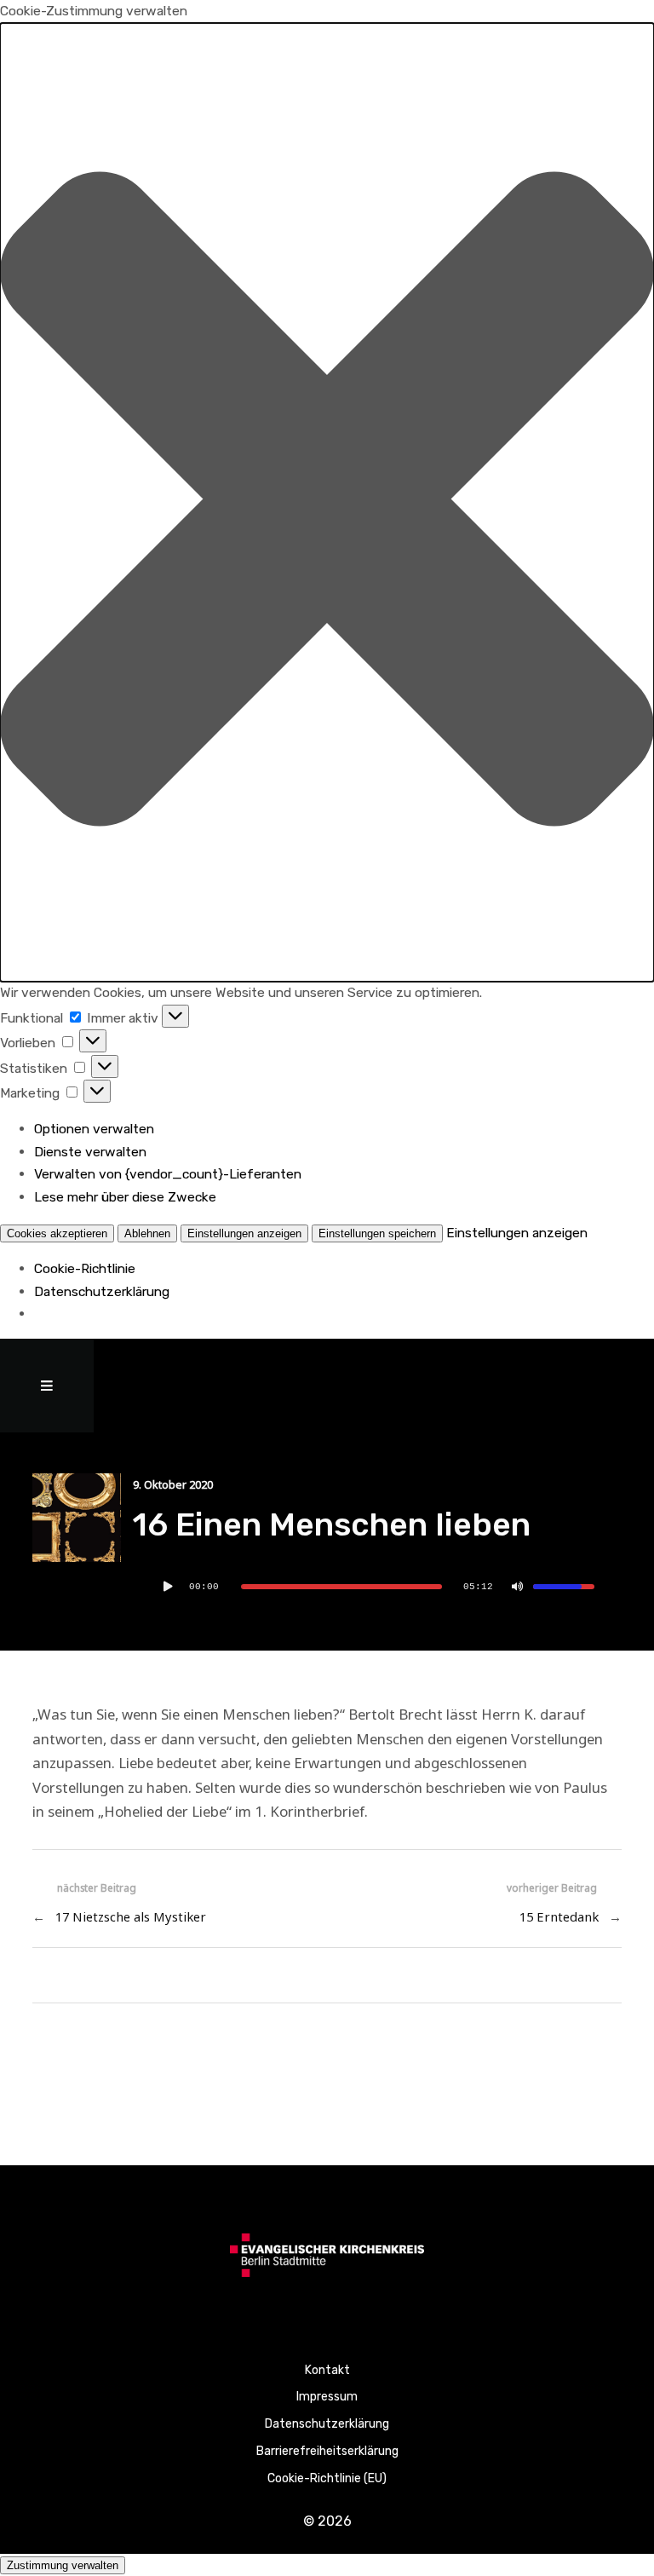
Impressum (327, 2397)
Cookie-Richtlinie (85, 1268)
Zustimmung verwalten (63, 2565)
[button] (327, 503)
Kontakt (327, 2370)
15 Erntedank (559, 1916)
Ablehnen (147, 1233)
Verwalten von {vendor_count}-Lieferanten (168, 1174)
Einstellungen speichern (377, 1233)
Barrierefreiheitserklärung (327, 2451)
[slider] (341, 1587)
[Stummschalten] (518, 1587)
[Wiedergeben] (169, 1587)
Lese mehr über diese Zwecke (125, 1197)
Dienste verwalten (90, 1152)
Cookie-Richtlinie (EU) (327, 2478)
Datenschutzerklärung (102, 1291)
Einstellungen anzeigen (244, 1233)
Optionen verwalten (94, 1129)
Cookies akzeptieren (57, 1233)
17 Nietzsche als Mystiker (131, 1916)
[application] (377, 1587)
